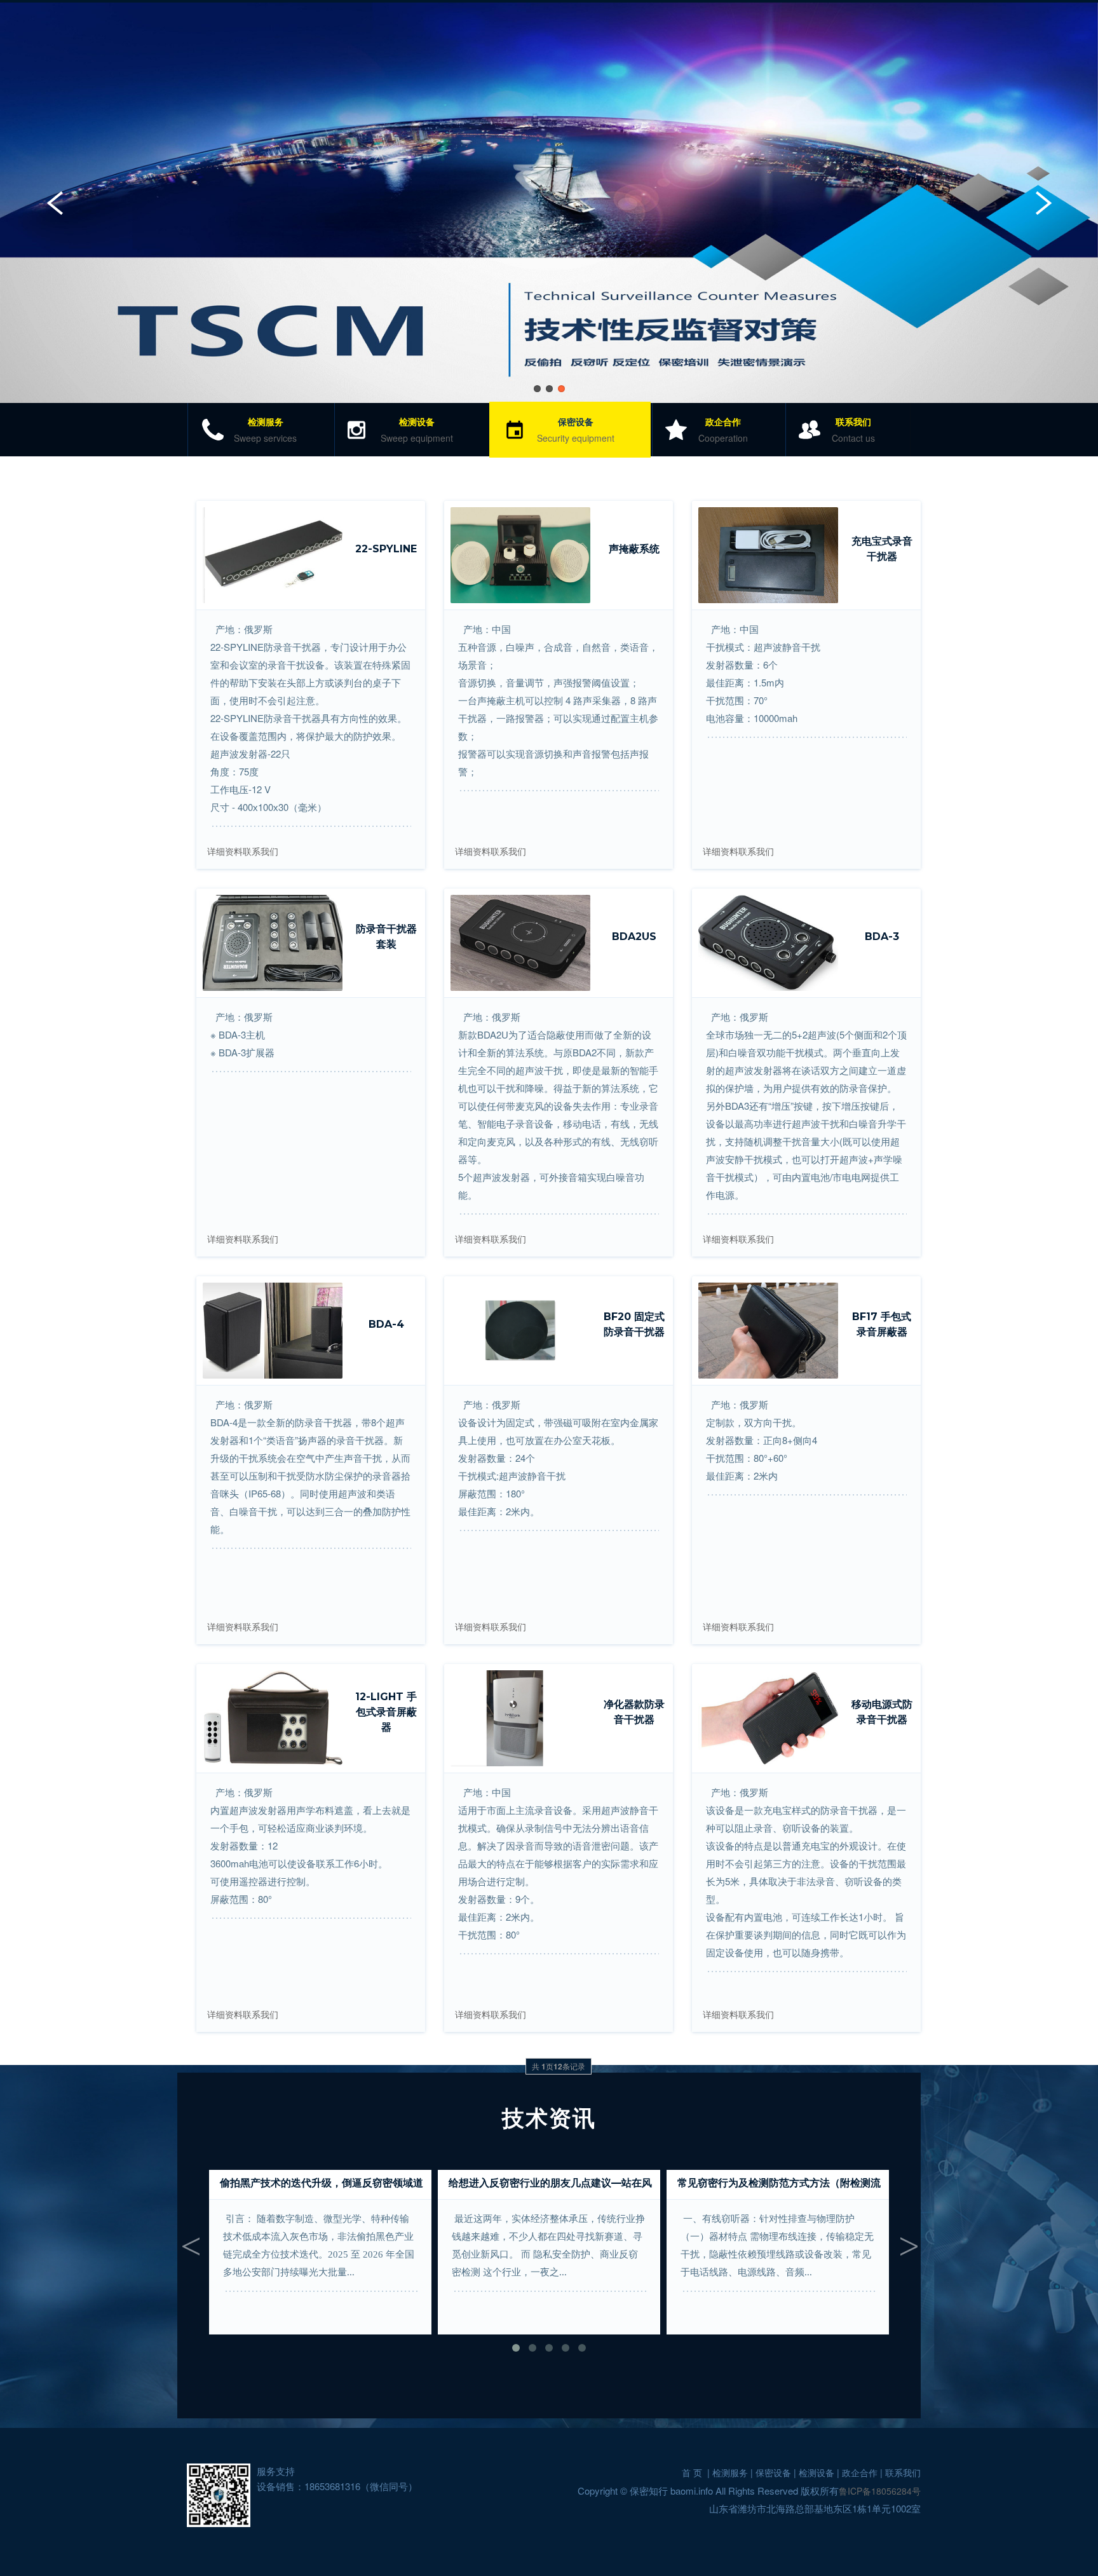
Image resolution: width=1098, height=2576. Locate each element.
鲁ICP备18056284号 (880, 2491)
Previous (54, 202)
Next (1044, 202)
